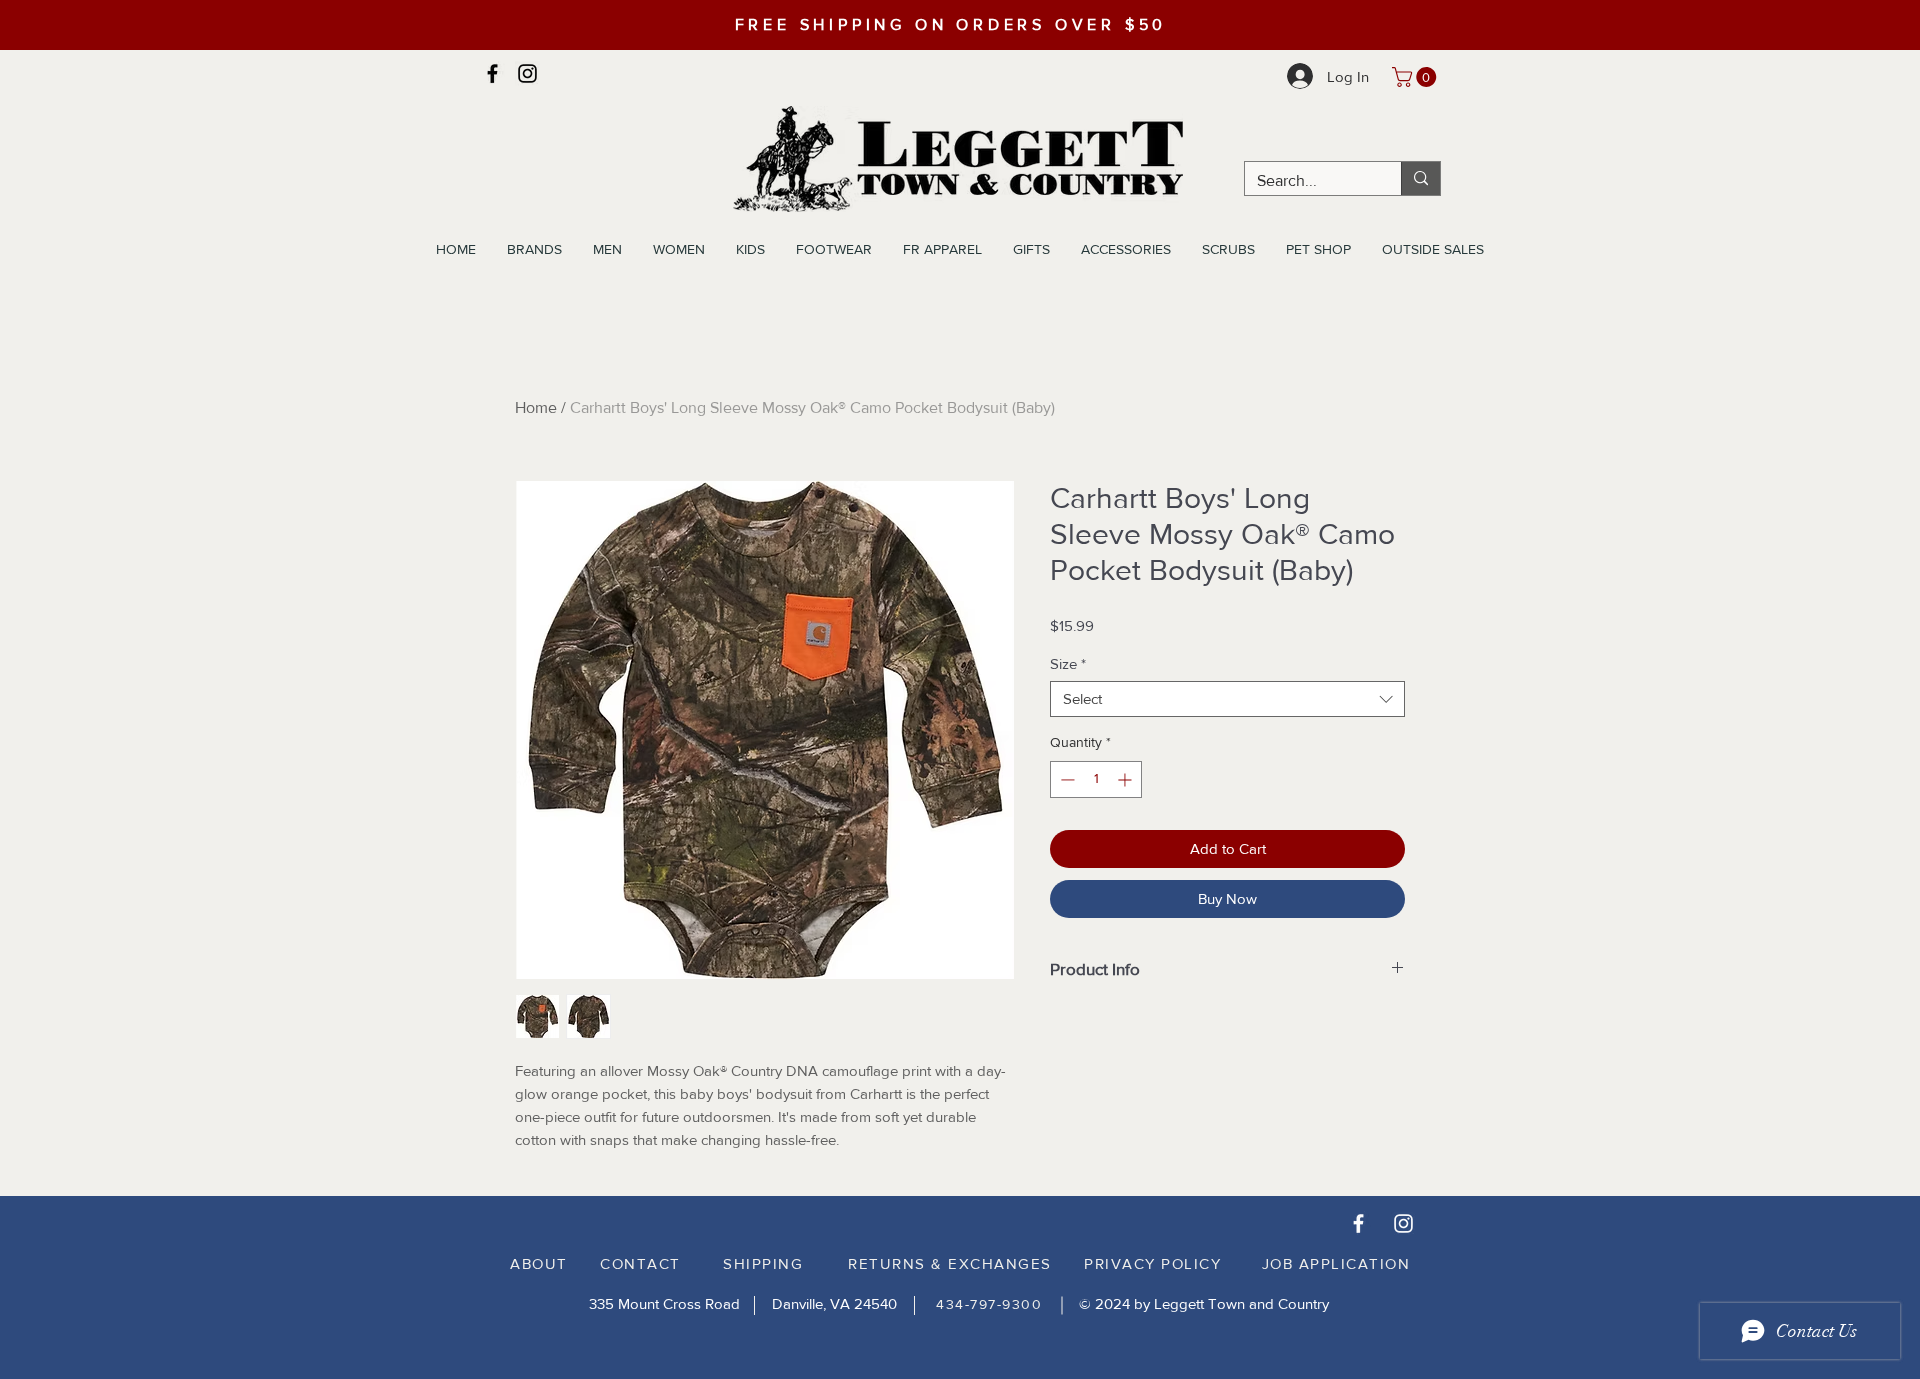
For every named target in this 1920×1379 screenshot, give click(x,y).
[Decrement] (1065, 779)
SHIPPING (763, 1263)
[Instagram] (527, 73)
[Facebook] (492, 73)
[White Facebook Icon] (1358, 1223)
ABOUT (539, 1263)
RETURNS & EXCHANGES (950, 1263)
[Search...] (1420, 178)
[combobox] (1227, 699)
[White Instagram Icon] (1403, 1223)
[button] (1416, 77)
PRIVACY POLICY (1152, 1263)
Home (536, 407)
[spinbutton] (1096, 779)
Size (1068, 663)
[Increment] (1126, 779)
